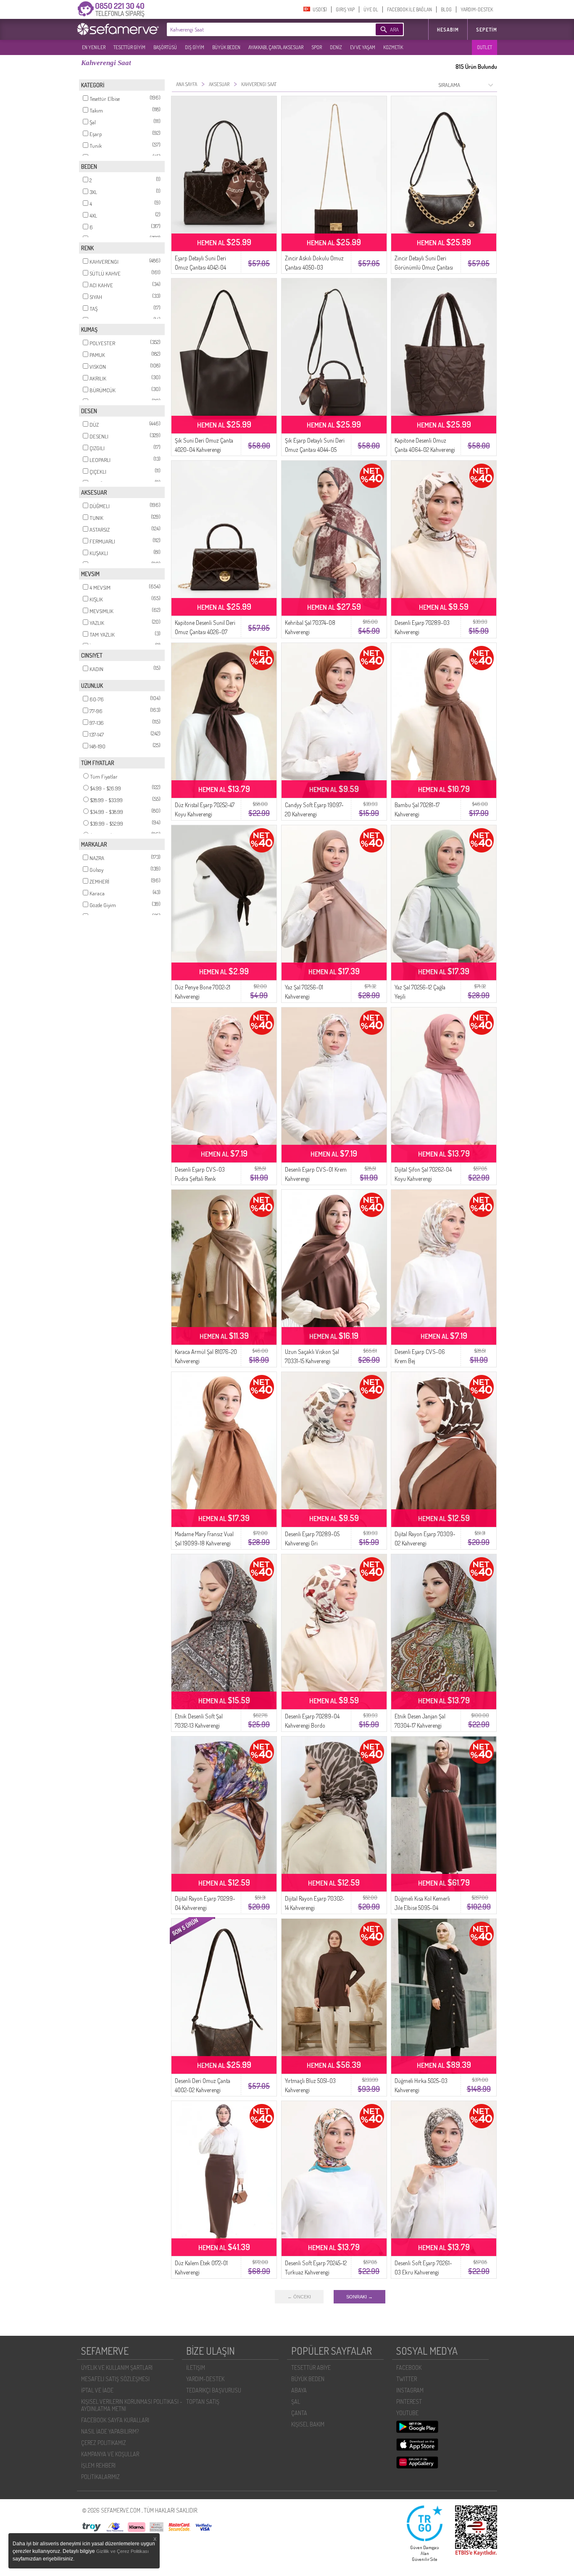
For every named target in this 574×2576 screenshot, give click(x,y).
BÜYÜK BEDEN (226, 47)
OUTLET (484, 47)
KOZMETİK (393, 47)
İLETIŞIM (196, 2367)
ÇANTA (299, 2413)
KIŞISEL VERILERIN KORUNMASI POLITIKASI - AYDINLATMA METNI (132, 2405)
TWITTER (407, 2379)
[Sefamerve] (120, 29)
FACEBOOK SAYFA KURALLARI (115, 2420)
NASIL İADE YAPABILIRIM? (110, 2431)
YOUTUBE (407, 2413)
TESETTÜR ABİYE (311, 2367)
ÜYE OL (371, 9)
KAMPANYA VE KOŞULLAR (110, 2454)
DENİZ (336, 47)
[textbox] (258, 29)
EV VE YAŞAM (363, 47)
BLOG (446, 9)
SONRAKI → (359, 2297)
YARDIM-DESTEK (477, 9)
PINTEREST (409, 2402)
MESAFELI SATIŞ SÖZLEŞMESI (115, 2379)
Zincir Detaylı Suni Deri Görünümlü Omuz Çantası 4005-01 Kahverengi (424, 267)
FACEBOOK (409, 2367)
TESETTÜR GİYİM (129, 47)
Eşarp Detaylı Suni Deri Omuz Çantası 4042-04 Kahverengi (200, 267)
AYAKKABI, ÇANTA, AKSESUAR (276, 47)
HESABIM (448, 30)
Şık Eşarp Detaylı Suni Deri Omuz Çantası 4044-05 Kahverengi (315, 450)
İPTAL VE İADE (97, 2390)
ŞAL (296, 2402)
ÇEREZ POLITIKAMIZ (104, 2443)
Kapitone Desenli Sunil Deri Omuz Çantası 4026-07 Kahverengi (205, 632)
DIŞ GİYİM (195, 47)
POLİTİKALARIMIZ (100, 2477)
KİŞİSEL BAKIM (308, 2424)
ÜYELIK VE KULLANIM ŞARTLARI (117, 2367)
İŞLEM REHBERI (98, 2465)
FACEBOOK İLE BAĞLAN (409, 9)
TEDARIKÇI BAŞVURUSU (214, 2390)
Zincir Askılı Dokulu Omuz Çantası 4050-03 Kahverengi (314, 267)
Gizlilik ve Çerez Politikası (122, 2551)
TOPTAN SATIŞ (203, 2402)
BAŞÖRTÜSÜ (165, 47)
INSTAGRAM (410, 2390)
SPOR (317, 47)
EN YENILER (94, 47)
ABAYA (299, 2390)
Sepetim (487, 30)
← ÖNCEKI (299, 2297)
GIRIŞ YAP (345, 9)
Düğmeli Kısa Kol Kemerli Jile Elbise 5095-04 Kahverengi (422, 1908)
